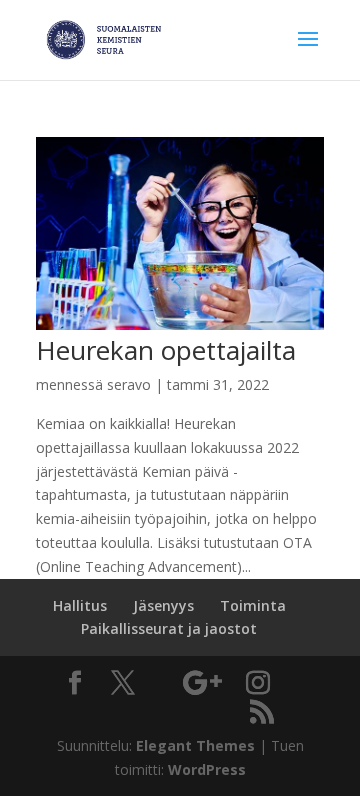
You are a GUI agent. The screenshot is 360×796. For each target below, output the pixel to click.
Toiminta (253, 605)
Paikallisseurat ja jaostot (169, 628)
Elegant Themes (195, 745)
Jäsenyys (163, 605)
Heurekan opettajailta (166, 350)
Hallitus (80, 605)
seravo (129, 384)
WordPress (207, 769)
